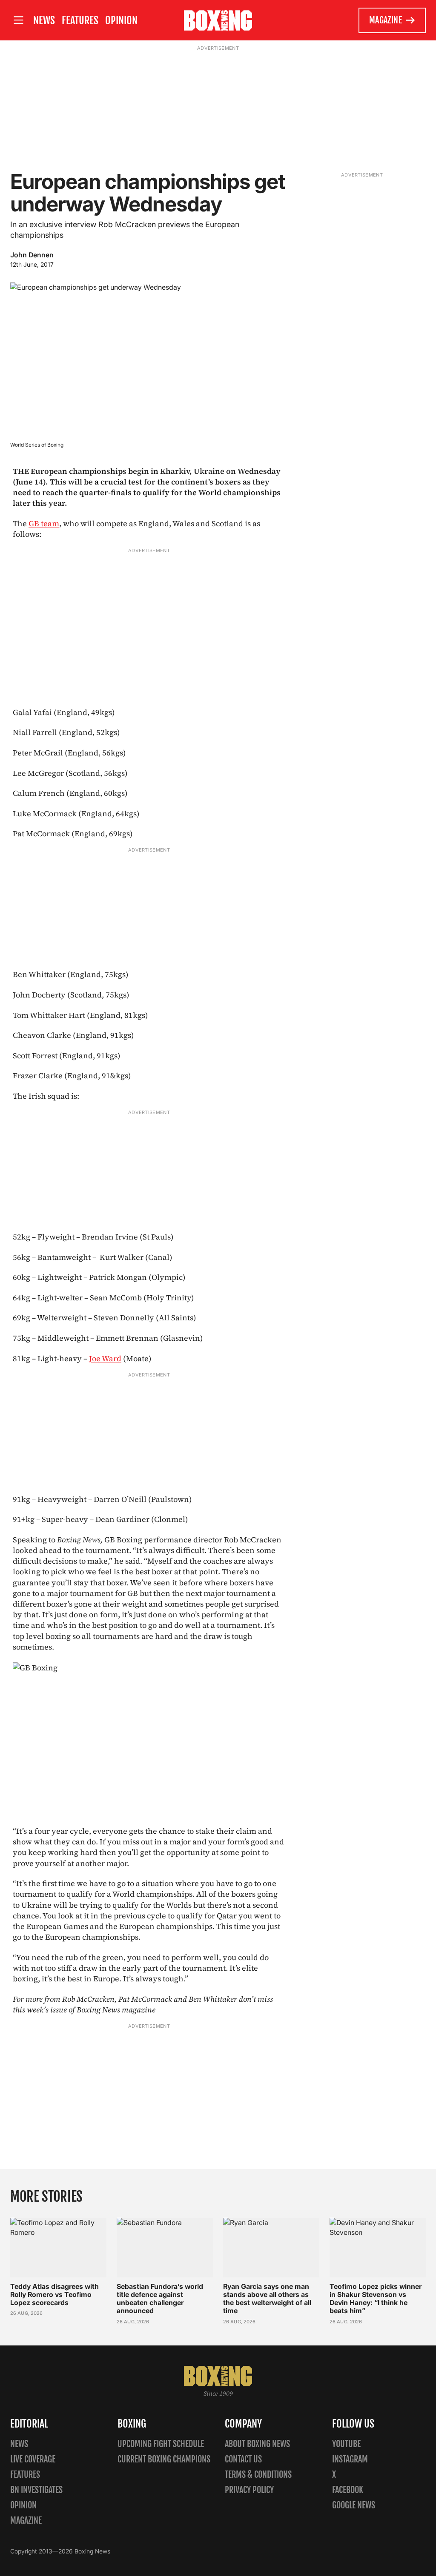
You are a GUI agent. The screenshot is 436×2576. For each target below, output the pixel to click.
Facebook (348, 2490)
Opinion (121, 20)
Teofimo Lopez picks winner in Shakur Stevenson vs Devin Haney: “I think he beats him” (376, 2299)
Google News (354, 2505)
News (44, 20)
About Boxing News (257, 2444)
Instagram (350, 2459)
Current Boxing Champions (164, 2459)
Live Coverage (33, 2459)
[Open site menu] (18, 20)
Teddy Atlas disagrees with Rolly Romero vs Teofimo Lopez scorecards (54, 2294)
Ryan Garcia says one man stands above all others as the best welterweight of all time (267, 2299)
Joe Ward (105, 1358)
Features (80, 20)
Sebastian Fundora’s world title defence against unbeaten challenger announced (160, 2299)
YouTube (346, 2444)
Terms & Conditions (258, 2475)
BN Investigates (36, 2490)
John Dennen (32, 255)
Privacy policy (249, 2490)
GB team (44, 523)
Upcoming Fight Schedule (161, 2444)
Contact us (243, 2459)
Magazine (386, 20)
